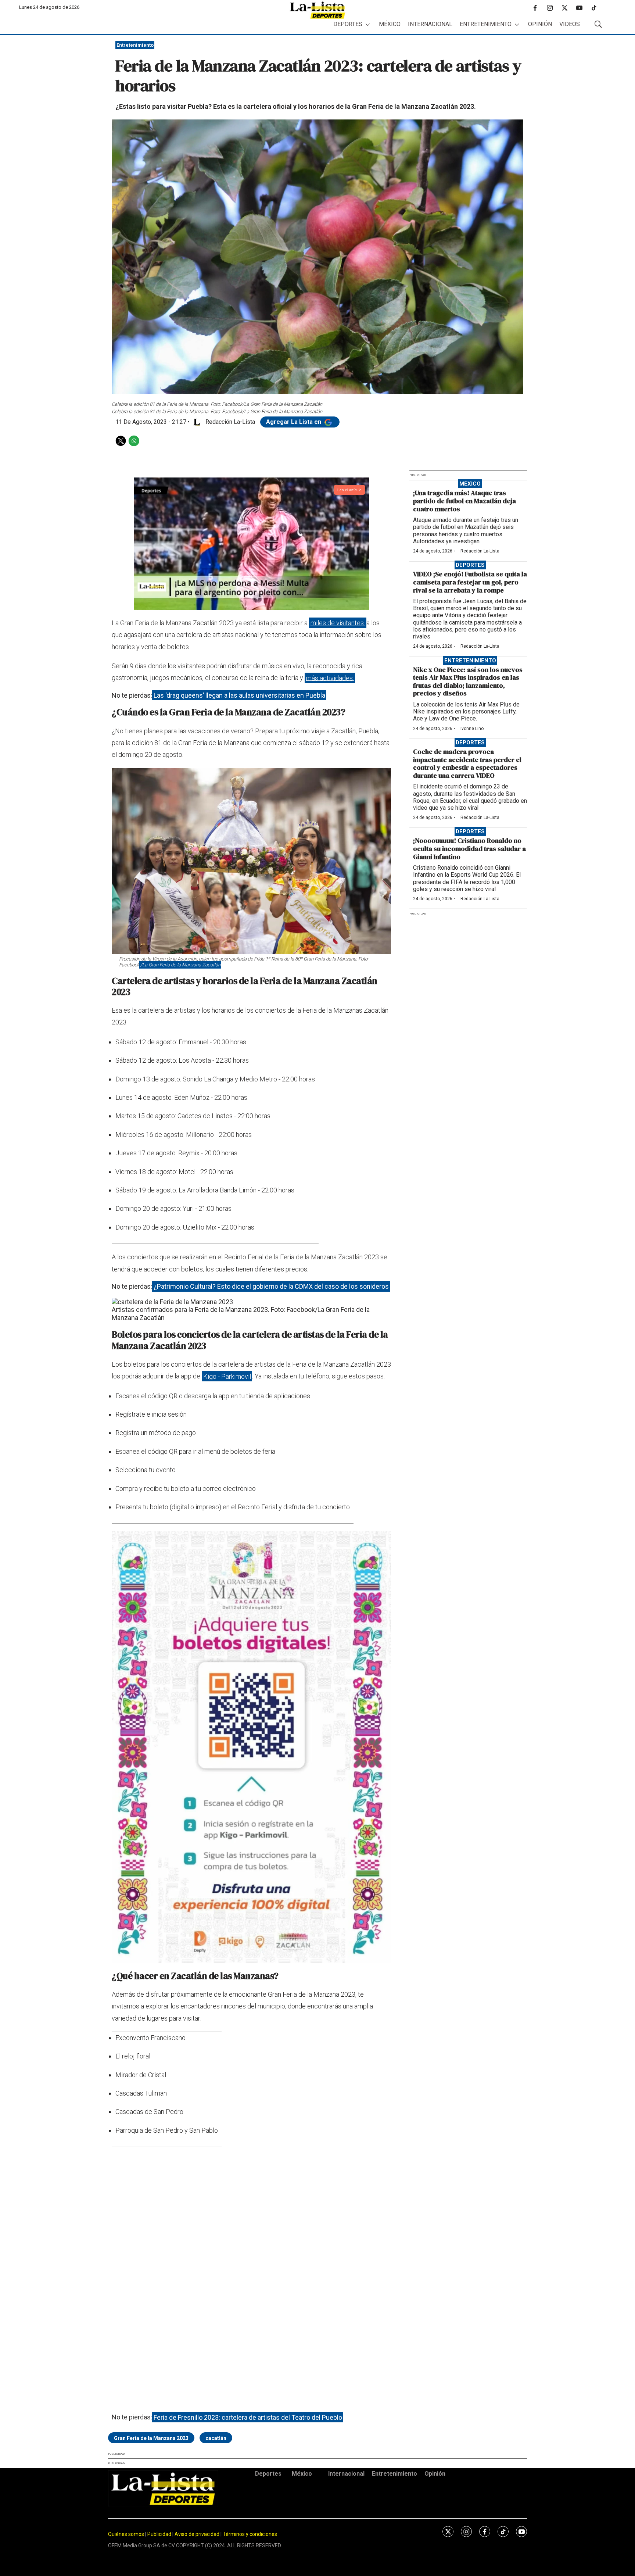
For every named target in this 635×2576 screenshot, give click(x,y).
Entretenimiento (486, 24)
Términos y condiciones (250, 2534)
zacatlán (216, 2438)
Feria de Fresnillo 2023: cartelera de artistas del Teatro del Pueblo (248, 2417)
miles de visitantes (338, 623)
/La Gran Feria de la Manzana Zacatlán (180, 965)
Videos (570, 24)
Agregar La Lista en (294, 422)
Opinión (540, 24)
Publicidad (160, 2534)
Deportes (348, 24)
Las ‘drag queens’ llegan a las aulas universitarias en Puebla (239, 695)
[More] (368, 24)
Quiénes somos (126, 2534)
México (390, 24)
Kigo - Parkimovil (227, 1376)
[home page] (317, 10)
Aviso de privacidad (197, 2534)
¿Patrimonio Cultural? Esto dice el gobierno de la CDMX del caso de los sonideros (271, 1286)
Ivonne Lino (472, 729)
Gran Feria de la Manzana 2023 (151, 2438)
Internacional (430, 24)
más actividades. (330, 678)
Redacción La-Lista (480, 551)
